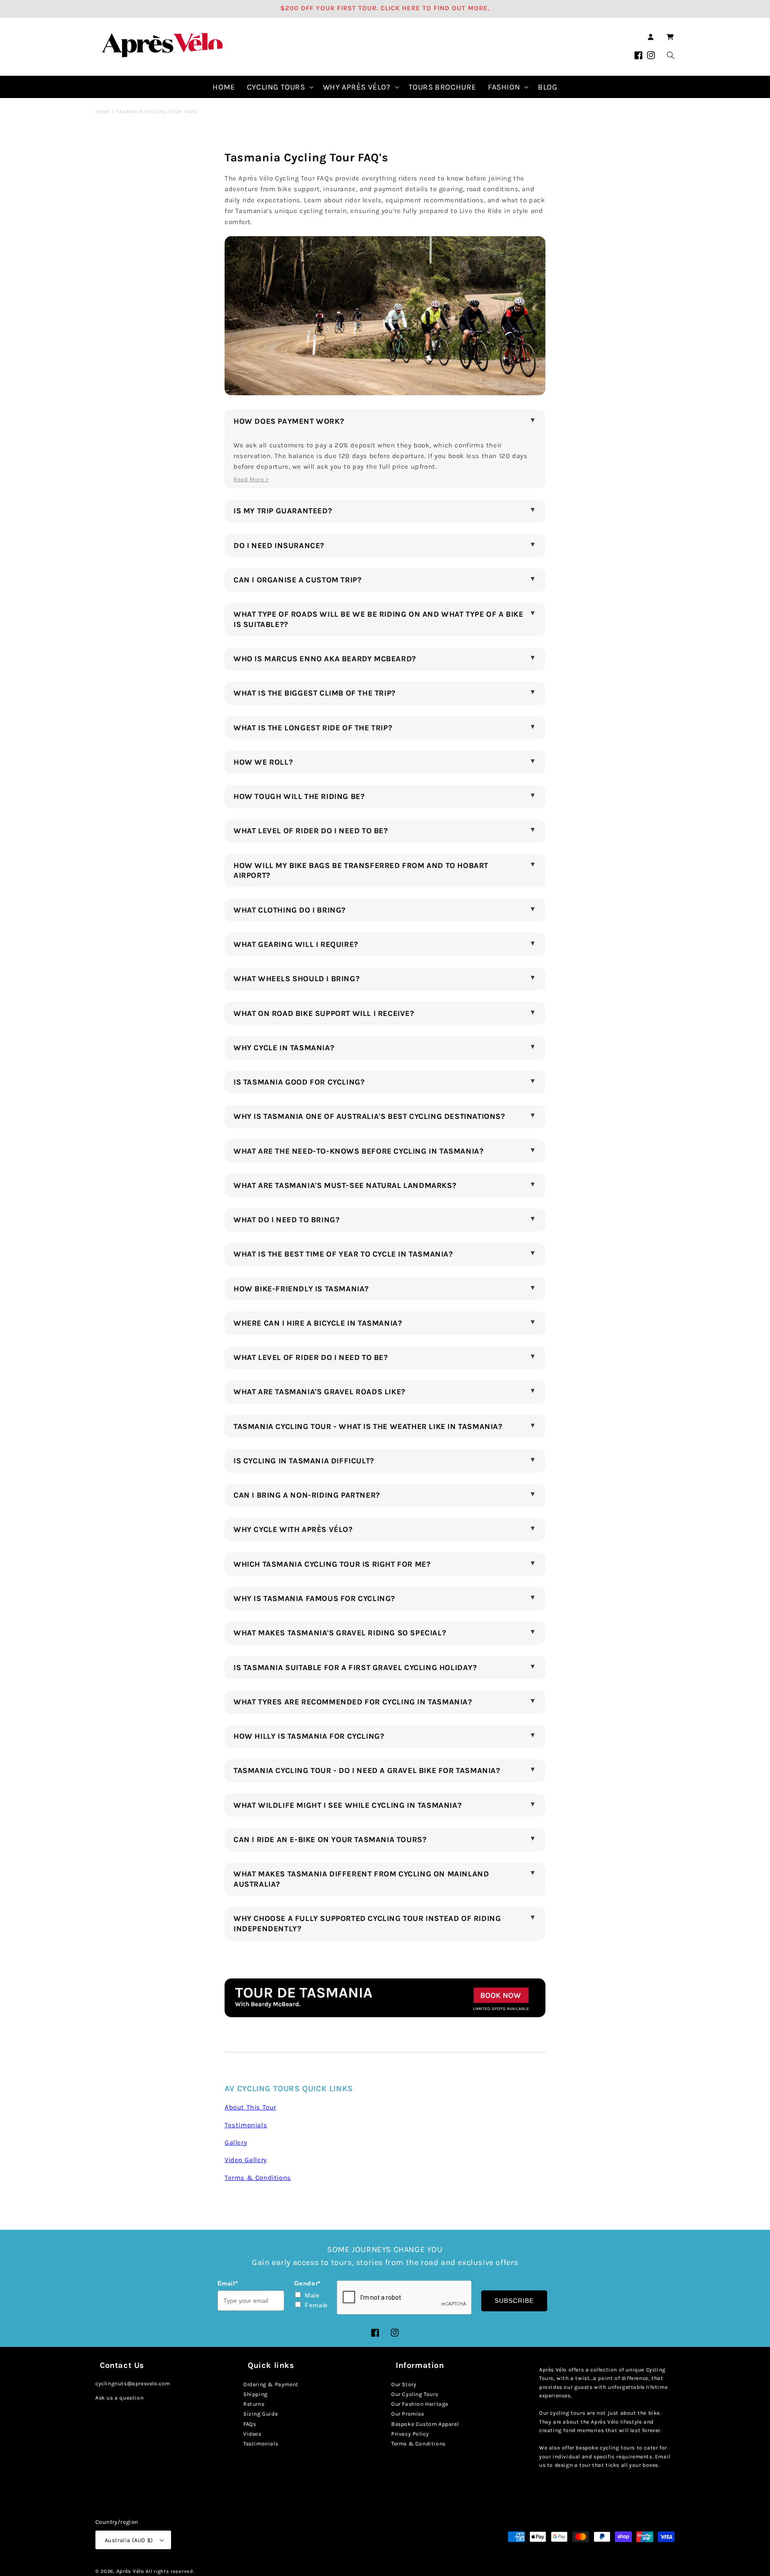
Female (316, 2305)
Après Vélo (130, 2571)
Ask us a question (119, 2398)
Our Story (404, 2384)
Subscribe (514, 2301)
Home (103, 112)
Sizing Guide (260, 2414)
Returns (254, 2404)
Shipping (256, 2394)
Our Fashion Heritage (420, 2404)
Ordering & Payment (271, 2384)
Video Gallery (246, 2160)
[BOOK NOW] (385, 2015)
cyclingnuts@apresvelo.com (133, 2384)
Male (312, 2295)
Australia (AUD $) (129, 2540)
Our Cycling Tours (415, 2394)
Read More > (251, 479)
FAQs (250, 2424)
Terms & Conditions (418, 2444)
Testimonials (261, 2444)
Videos (252, 2434)
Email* (228, 2283)
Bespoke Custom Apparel (425, 2424)
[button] (670, 37)
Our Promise (408, 2414)
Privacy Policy (410, 2434)
